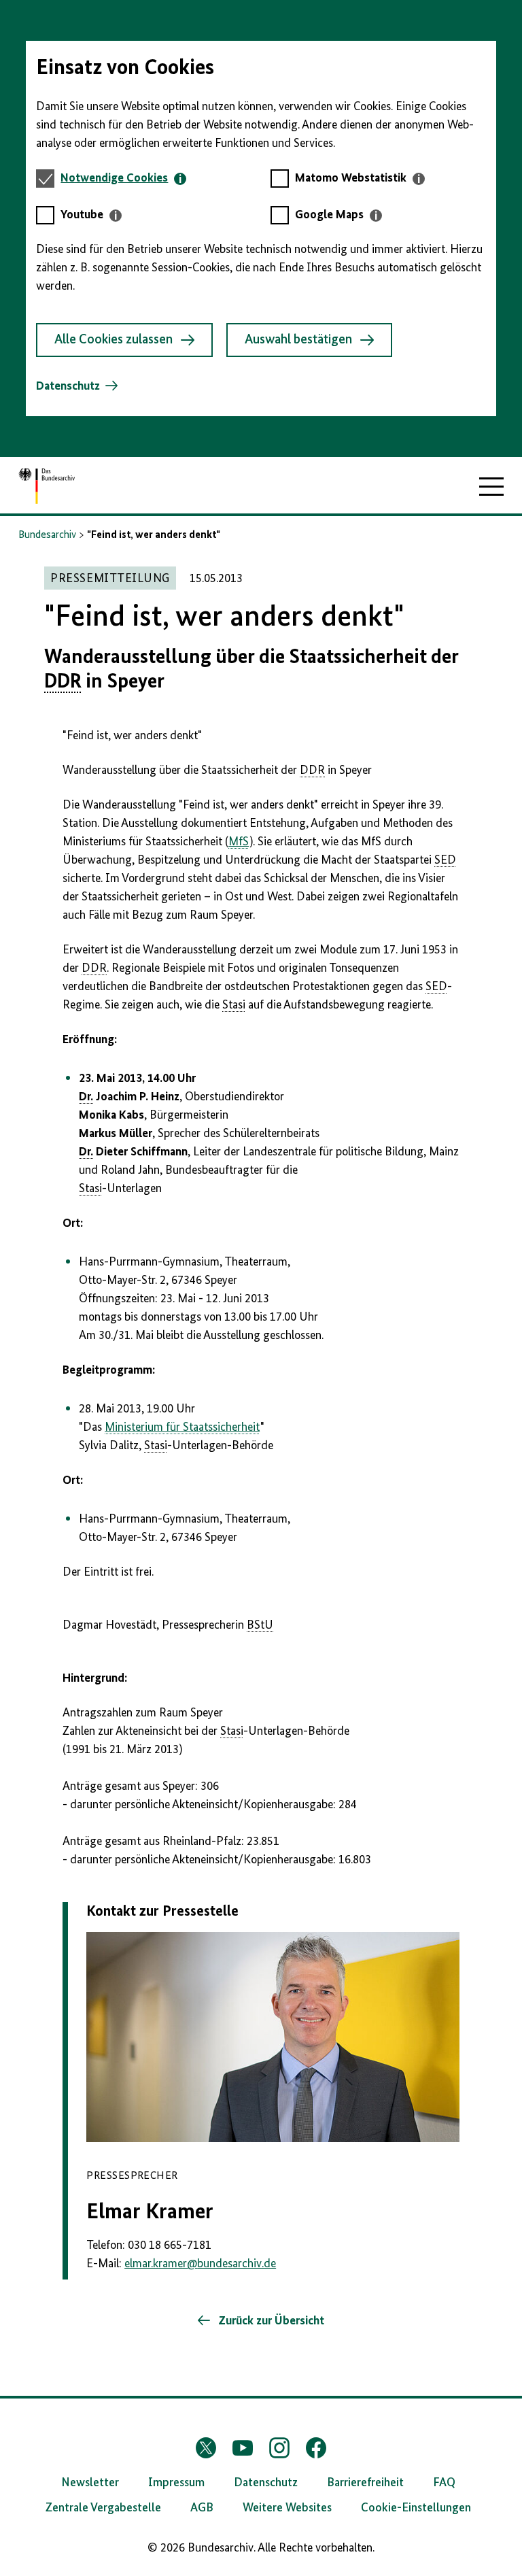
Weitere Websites (287, 2508)
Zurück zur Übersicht (270, 2321)
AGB (202, 2508)
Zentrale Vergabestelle (103, 2508)
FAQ (444, 2483)
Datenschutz (68, 386)
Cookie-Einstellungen (416, 2508)
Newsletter (90, 2483)
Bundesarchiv (47, 535)
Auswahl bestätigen (298, 340)
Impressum (176, 2483)
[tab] (123, 179)
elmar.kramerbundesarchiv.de (200, 2264)
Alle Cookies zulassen (114, 340)
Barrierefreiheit (365, 2483)
